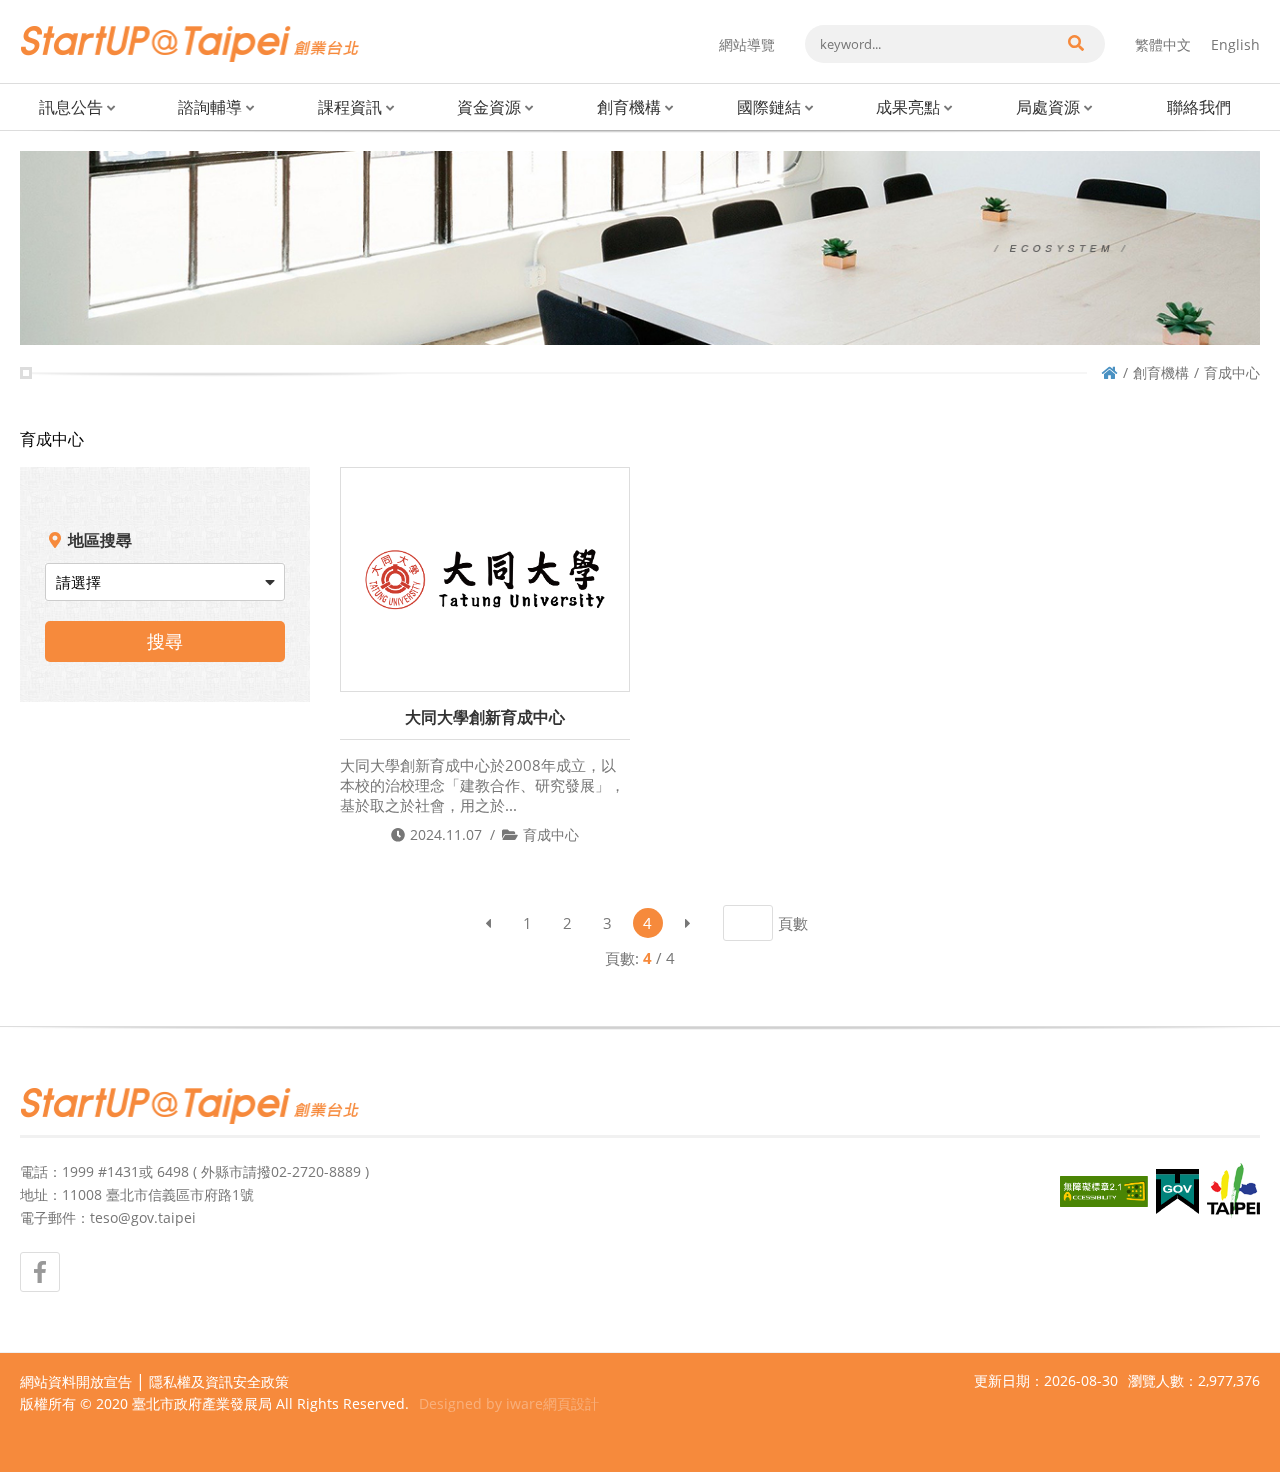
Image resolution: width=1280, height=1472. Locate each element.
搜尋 (165, 641)
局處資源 (1048, 107)
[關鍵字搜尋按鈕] (1075, 44)
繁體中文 (1163, 44)
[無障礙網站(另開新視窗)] (1104, 1191)
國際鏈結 (769, 107)
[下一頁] (688, 923)
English (1235, 44)
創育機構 (629, 107)
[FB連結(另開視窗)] (40, 1272)
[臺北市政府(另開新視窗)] (1233, 1191)
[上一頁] (488, 923)
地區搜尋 (100, 540)
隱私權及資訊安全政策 (219, 1381)
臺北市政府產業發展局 (202, 1403)
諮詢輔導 (210, 107)
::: (26, 8)
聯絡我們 (1199, 107)
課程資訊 (350, 107)
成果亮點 (908, 107)
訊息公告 (71, 107)
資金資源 (489, 107)
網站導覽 (747, 44)
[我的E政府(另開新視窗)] (1177, 1191)
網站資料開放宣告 (76, 1381)
